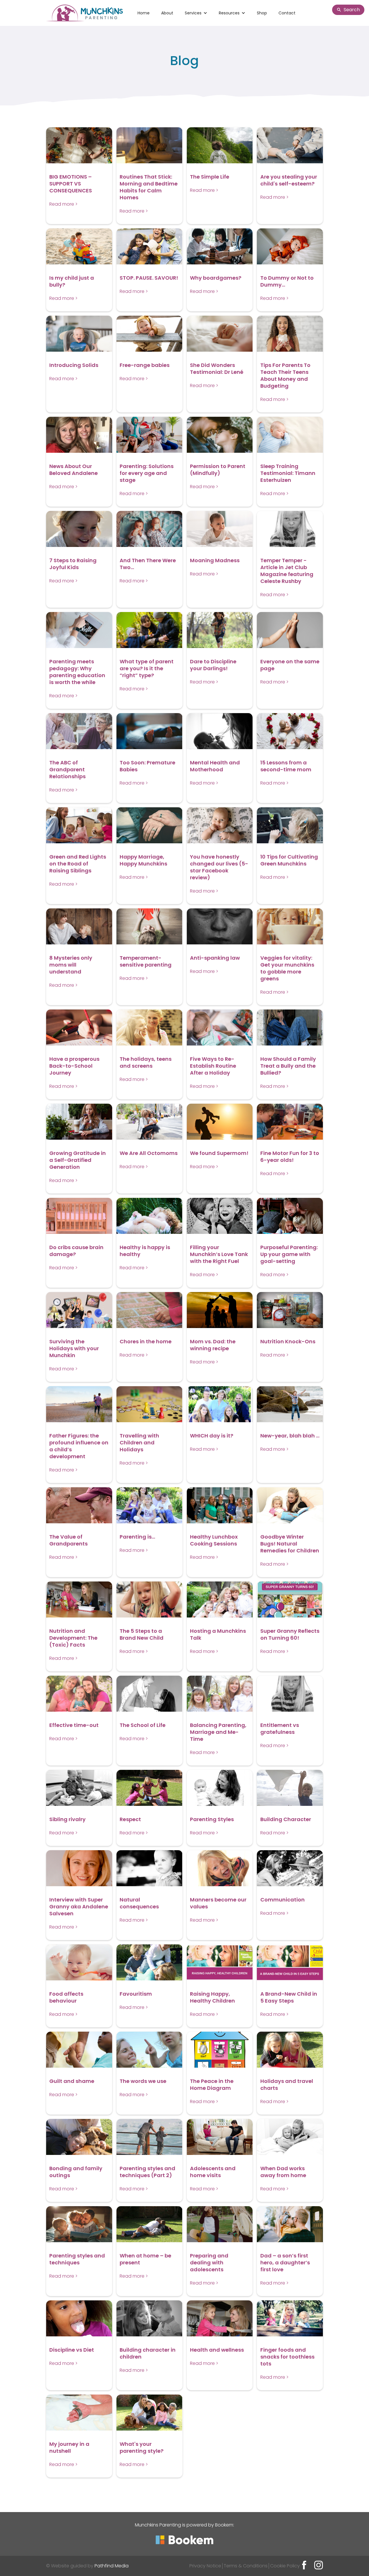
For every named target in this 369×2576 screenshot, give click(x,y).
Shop (262, 13)
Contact (287, 13)
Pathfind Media (112, 2566)
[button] (196, 13)
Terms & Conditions (246, 2566)
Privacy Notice (205, 2566)
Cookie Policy (285, 2566)
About (167, 13)
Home (144, 13)
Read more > (63, 204)
